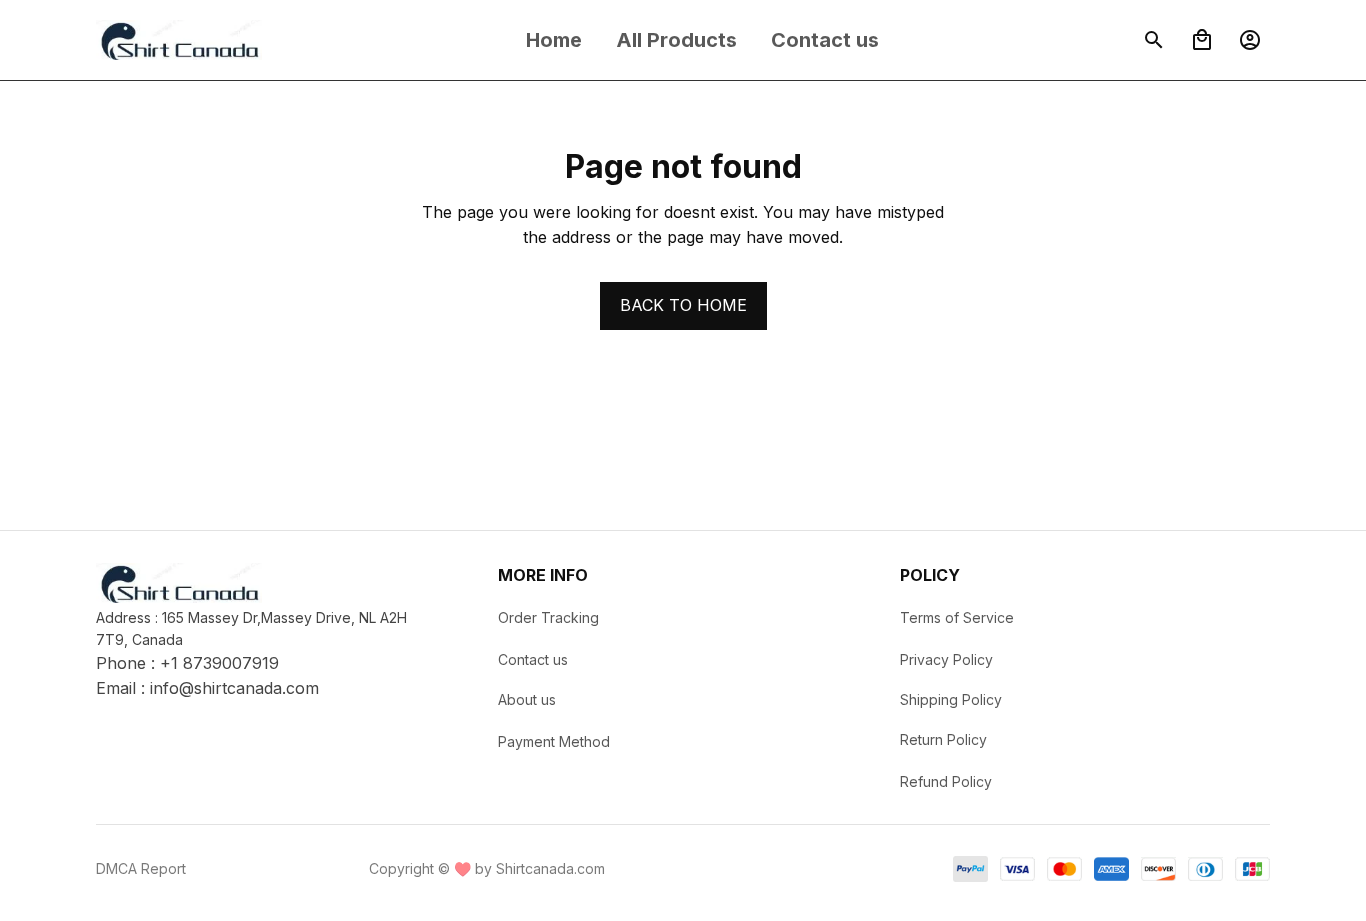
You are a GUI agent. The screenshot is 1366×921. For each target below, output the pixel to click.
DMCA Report (141, 868)
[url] (234, 689)
